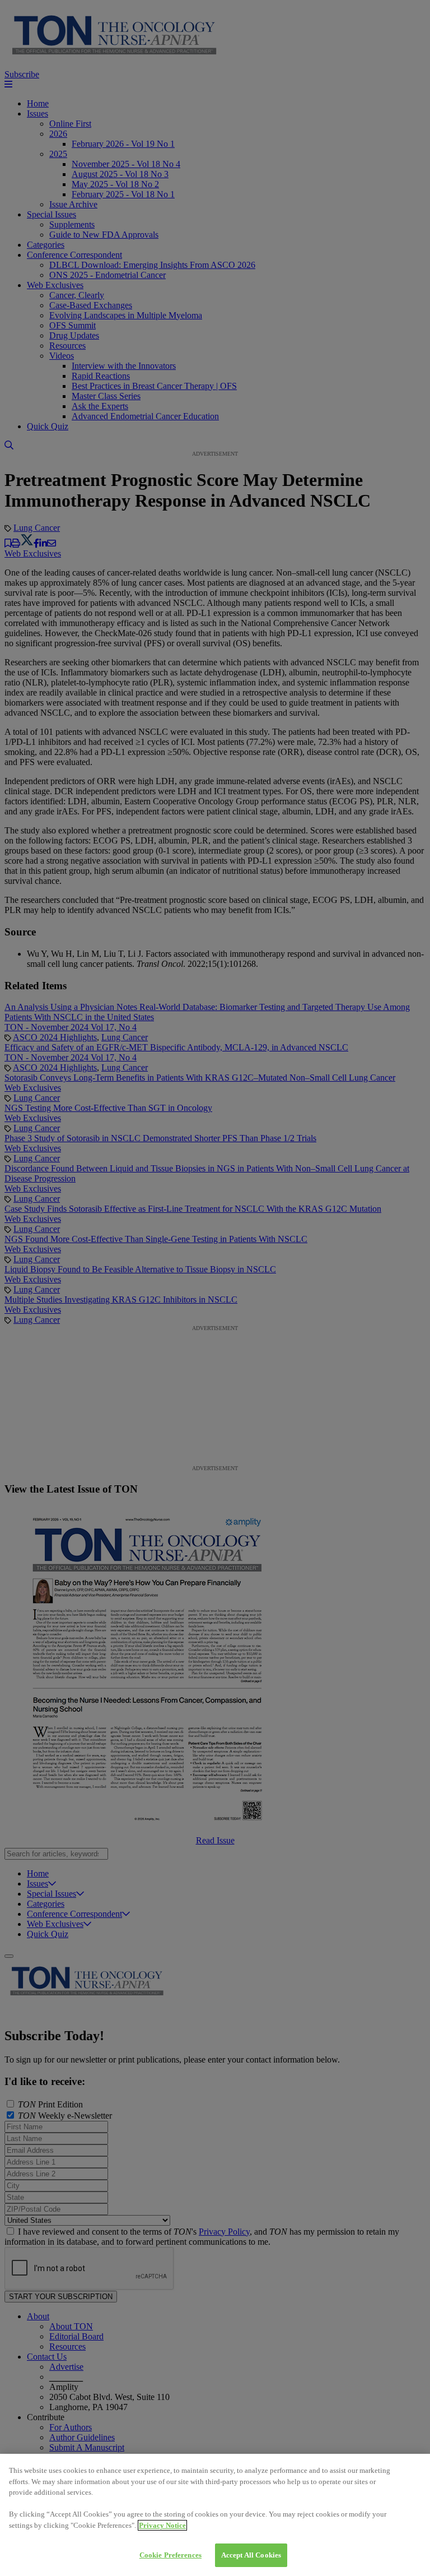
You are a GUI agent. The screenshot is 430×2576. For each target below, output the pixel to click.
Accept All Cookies (251, 2555)
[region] (215, 2515)
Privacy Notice (162, 2525)
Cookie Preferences (170, 2555)
